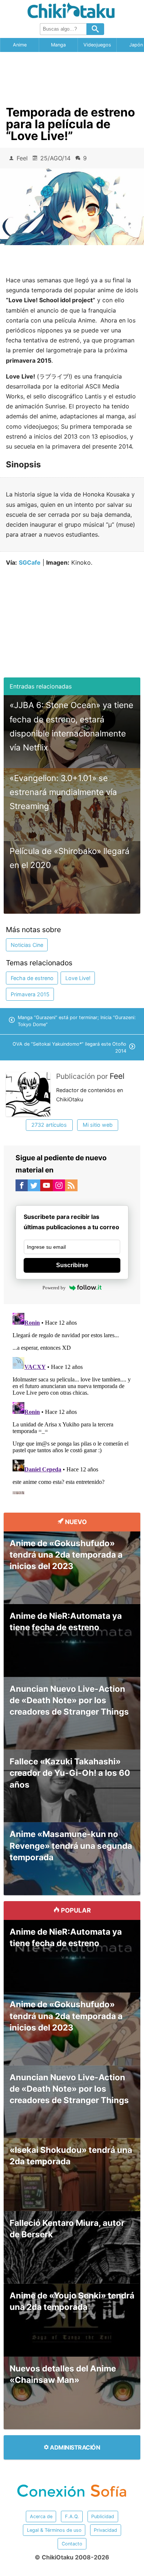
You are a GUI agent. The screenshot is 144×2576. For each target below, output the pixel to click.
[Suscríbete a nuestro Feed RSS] (71, 1187)
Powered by (54, 1288)
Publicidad (103, 2516)
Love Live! (78, 978)
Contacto (72, 2544)
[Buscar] (95, 29)
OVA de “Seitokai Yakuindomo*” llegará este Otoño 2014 (69, 1048)
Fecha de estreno (32, 978)
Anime (20, 45)
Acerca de (41, 2516)
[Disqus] (72, 1402)
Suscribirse (72, 1265)
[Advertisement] (72, 76)
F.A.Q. (72, 2516)
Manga (58, 45)
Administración (75, 2447)
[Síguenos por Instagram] (59, 1187)
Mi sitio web (98, 1125)
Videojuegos (97, 45)
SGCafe (30, 562)
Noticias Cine (27, 945)
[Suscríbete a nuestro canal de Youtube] (47, 1187)
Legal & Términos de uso (54, 2530)
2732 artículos (49, 1125)
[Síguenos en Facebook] (22, 1187)
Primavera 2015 (30, 994)
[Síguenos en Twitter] (34, 1187)
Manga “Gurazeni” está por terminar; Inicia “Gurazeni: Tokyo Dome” (77, 1021)
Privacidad (105, 2530)
